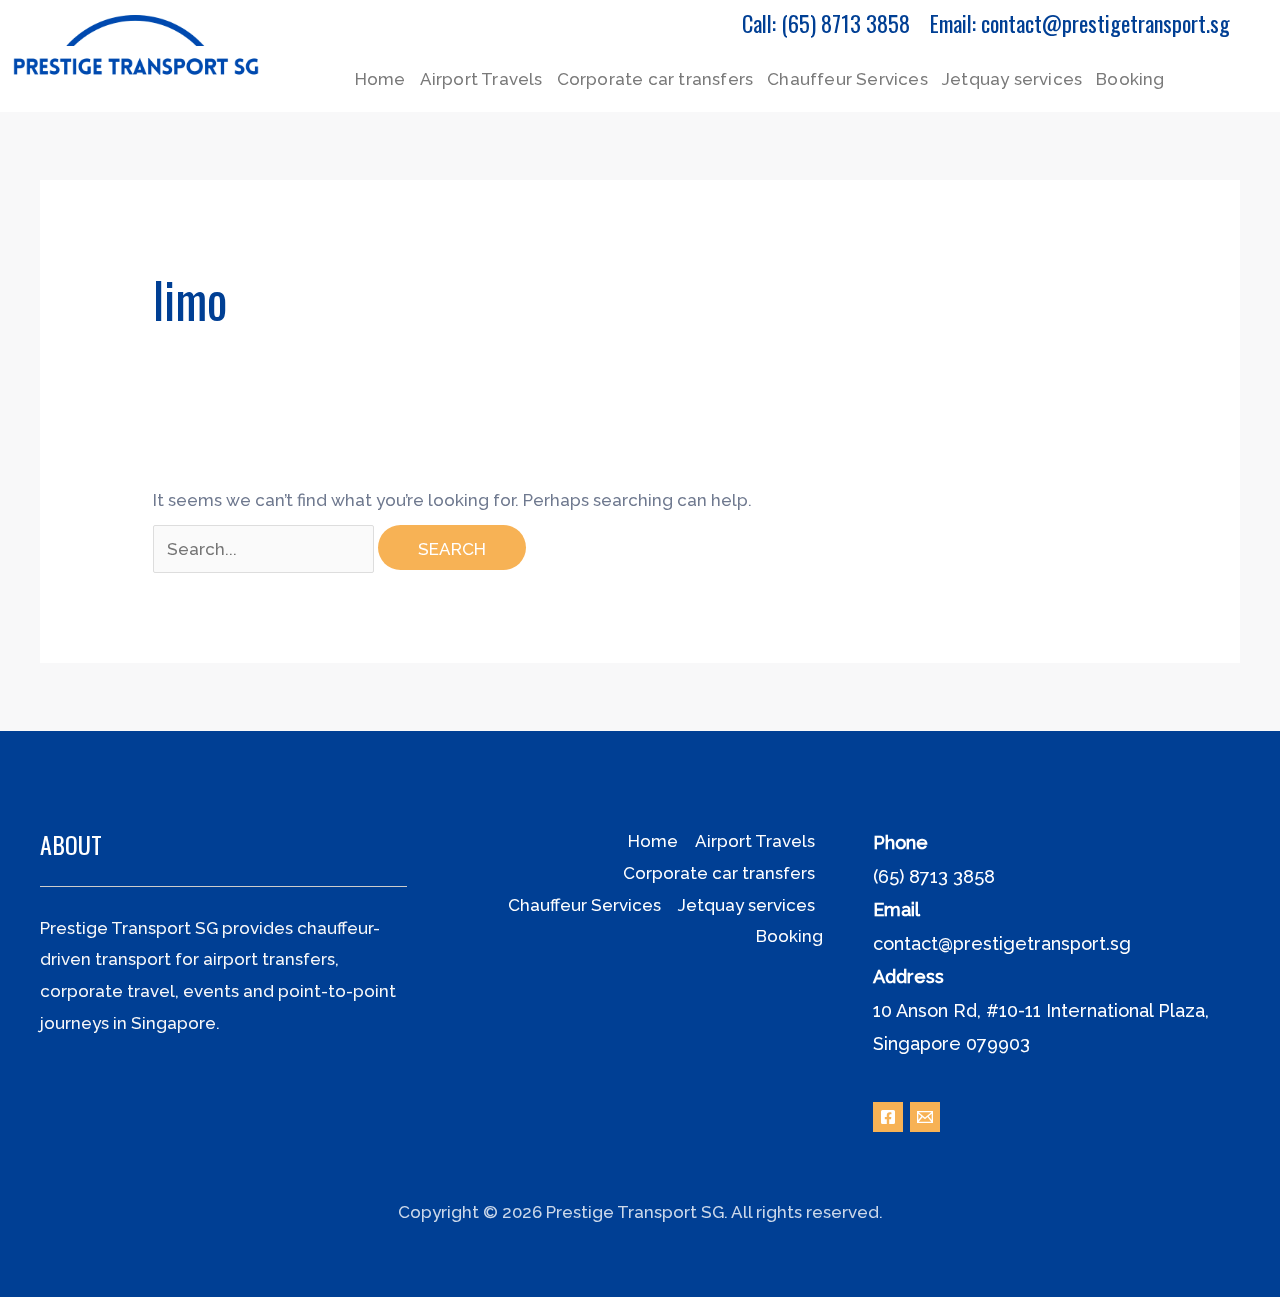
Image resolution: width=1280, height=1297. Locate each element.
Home (380, 79)
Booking (1130, 79)
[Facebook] (888, 1117)
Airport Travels (481, 79)
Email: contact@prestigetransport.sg (1080, 23)
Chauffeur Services (847, 79)
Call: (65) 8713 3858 (826, 23)
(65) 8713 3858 (934, 876)
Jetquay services (1012, 79)
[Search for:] (265, 549)
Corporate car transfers (655, 79)
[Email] (925, 1117)
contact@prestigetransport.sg (1002, 943)
